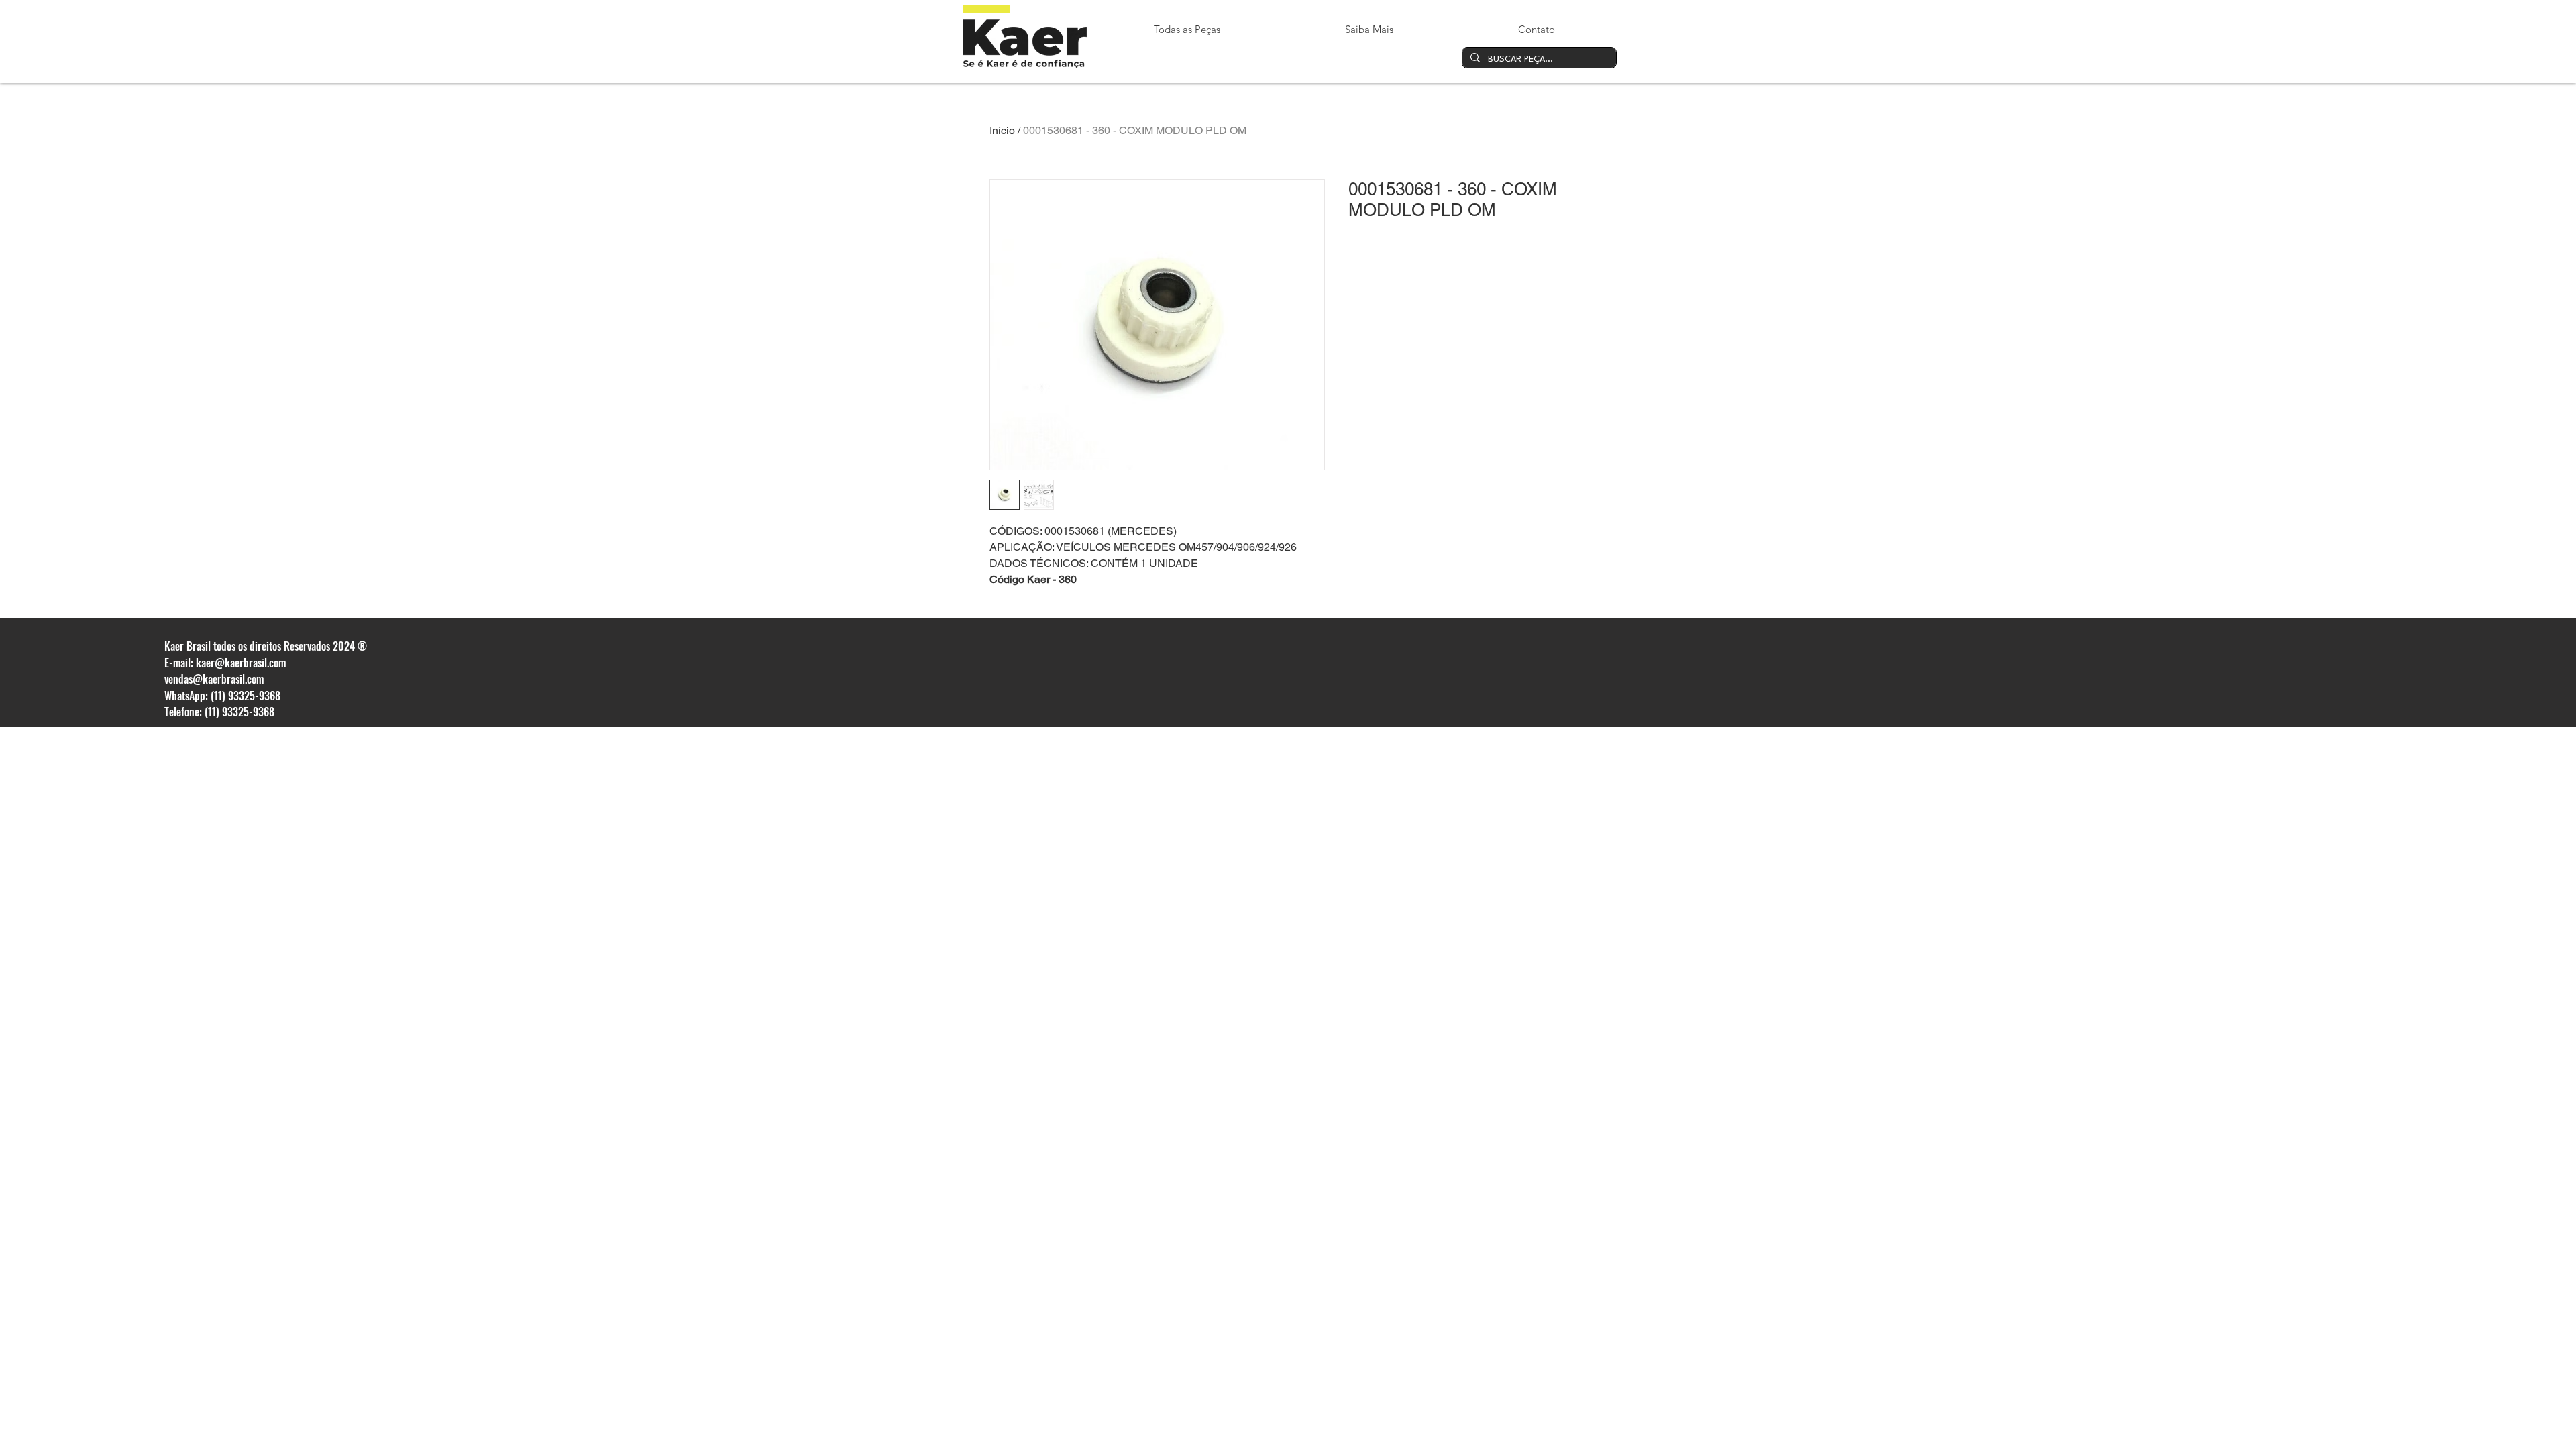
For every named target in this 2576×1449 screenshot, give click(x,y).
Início (1002, 130)
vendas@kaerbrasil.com (214, 679)
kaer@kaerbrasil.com (241, 663)
